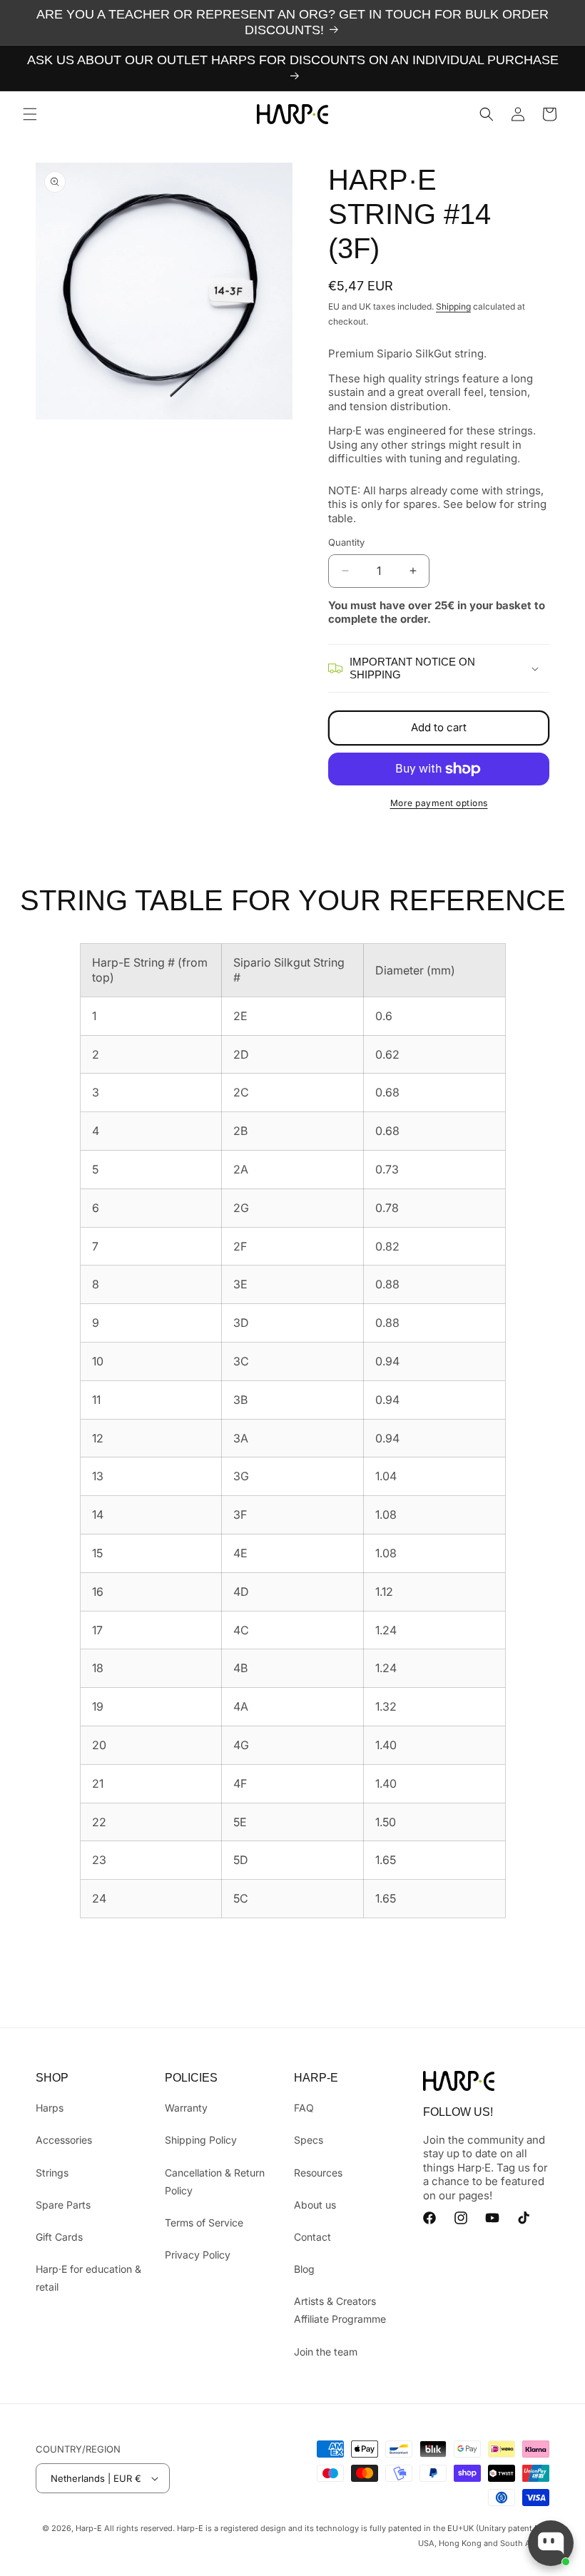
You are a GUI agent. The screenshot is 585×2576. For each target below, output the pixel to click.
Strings (52, 2173)
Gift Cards (59, 2237)
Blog (304, 2269)
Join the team (326, 2352)
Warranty (186, 2108)
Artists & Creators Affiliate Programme (340, 2310)
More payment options (439, 803)
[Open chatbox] (551, 2543)
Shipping (453, 306)
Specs (309, 2140)
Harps (50, 2108)
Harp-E (89, 2528)
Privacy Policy (198, 2255)
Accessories (64, 2140)
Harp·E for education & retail (88, 2278)
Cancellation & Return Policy (215, 2182)
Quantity (346, 542)
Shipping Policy (201, 2140)
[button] (30, 114)
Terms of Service (204, 2223)
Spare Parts (63, 2205)
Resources (318, 2173)
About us (315, 2205)
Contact (312, 2237)
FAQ (304, 2108)
